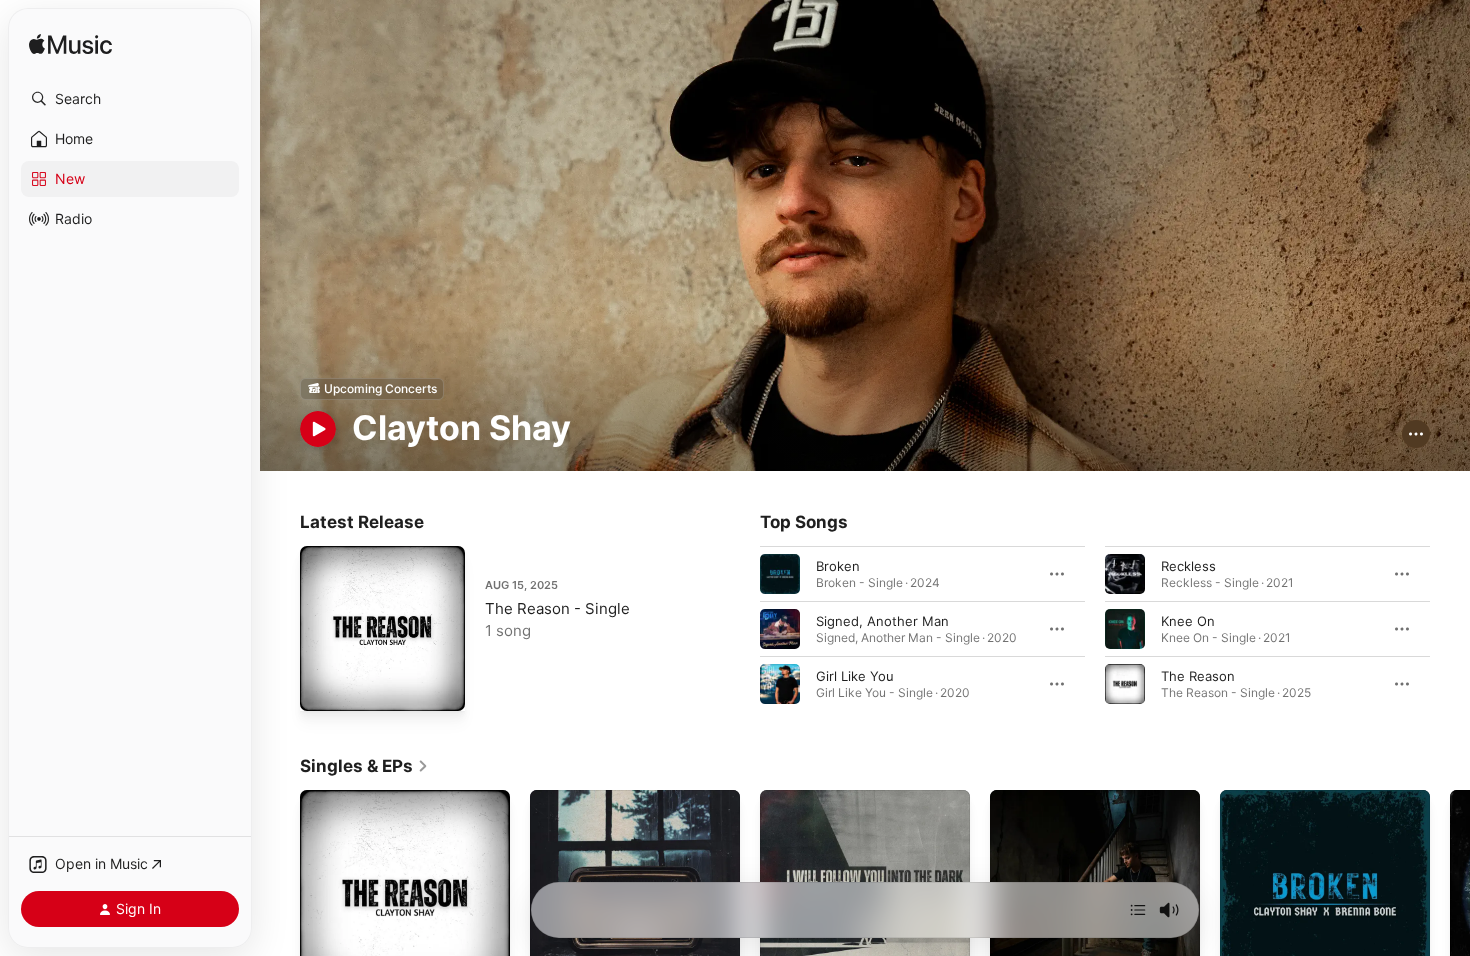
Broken (838, 565)
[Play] (318, 429)
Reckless (1188, 565)
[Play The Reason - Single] (325, 686)
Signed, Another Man (882, 620)
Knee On (1188, 620)
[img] (70, 45)
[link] (364, 766)
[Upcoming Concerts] (372, 389)
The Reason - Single (557, 608)
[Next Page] (1450, 628)
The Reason (1198, 675)
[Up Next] (1138, 910)
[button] (130, 99)
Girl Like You (855, 675)
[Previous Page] (740, 628)
